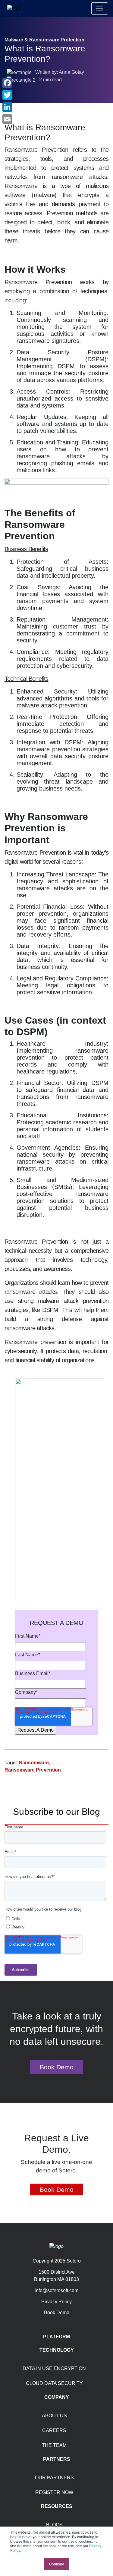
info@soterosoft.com (56, 2290)
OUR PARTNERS (54, 2478)
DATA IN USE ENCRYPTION (54, 2368)
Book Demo (57, 2067)
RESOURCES (57, 2506)
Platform (56, 2337)
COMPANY (57, 2397)
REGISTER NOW (54, 2492)
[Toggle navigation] (100, 8)
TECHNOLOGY (57, 2350)
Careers (54, 2430)
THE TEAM (54, 2445)
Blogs (54, 2525)
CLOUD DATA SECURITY (54, 2383)
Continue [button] (57, 2564)
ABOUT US (54, 2416)
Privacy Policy (56, 2302)
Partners (57, 2459)
